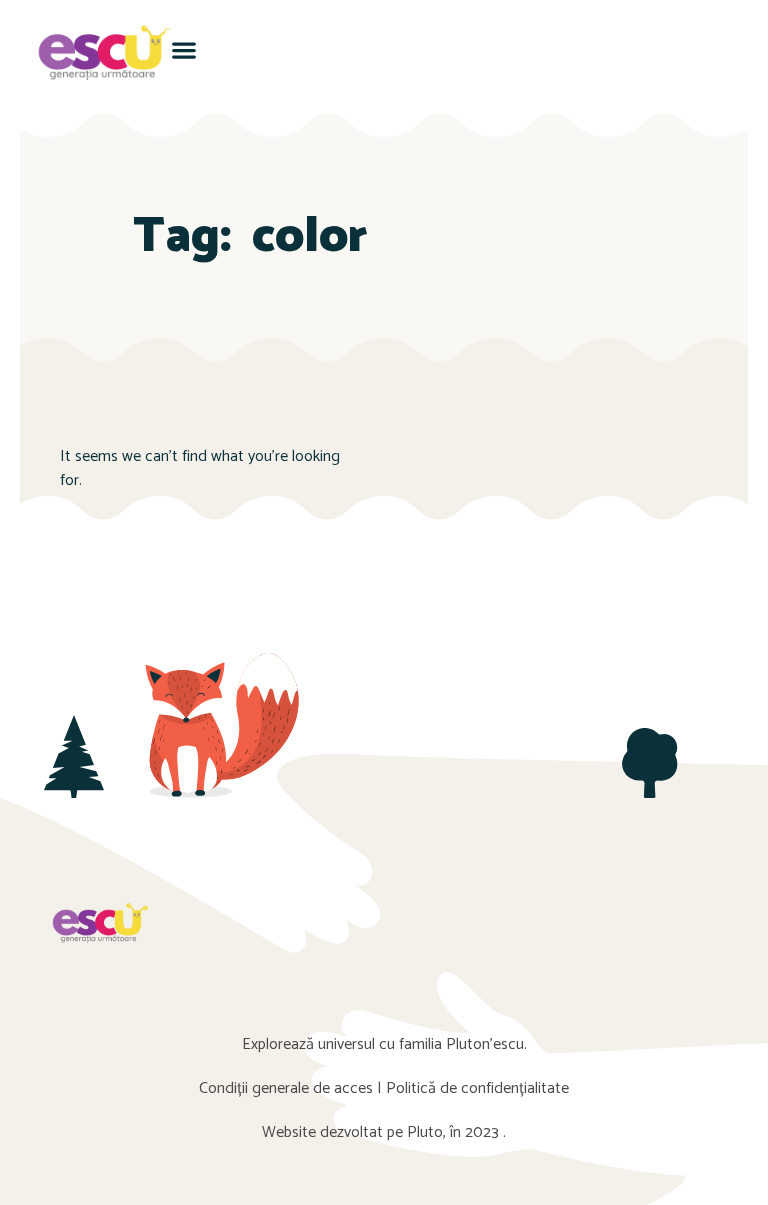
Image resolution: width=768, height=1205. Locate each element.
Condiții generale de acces (286, 1088)
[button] (184, 49)
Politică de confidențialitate (477, 1088)
